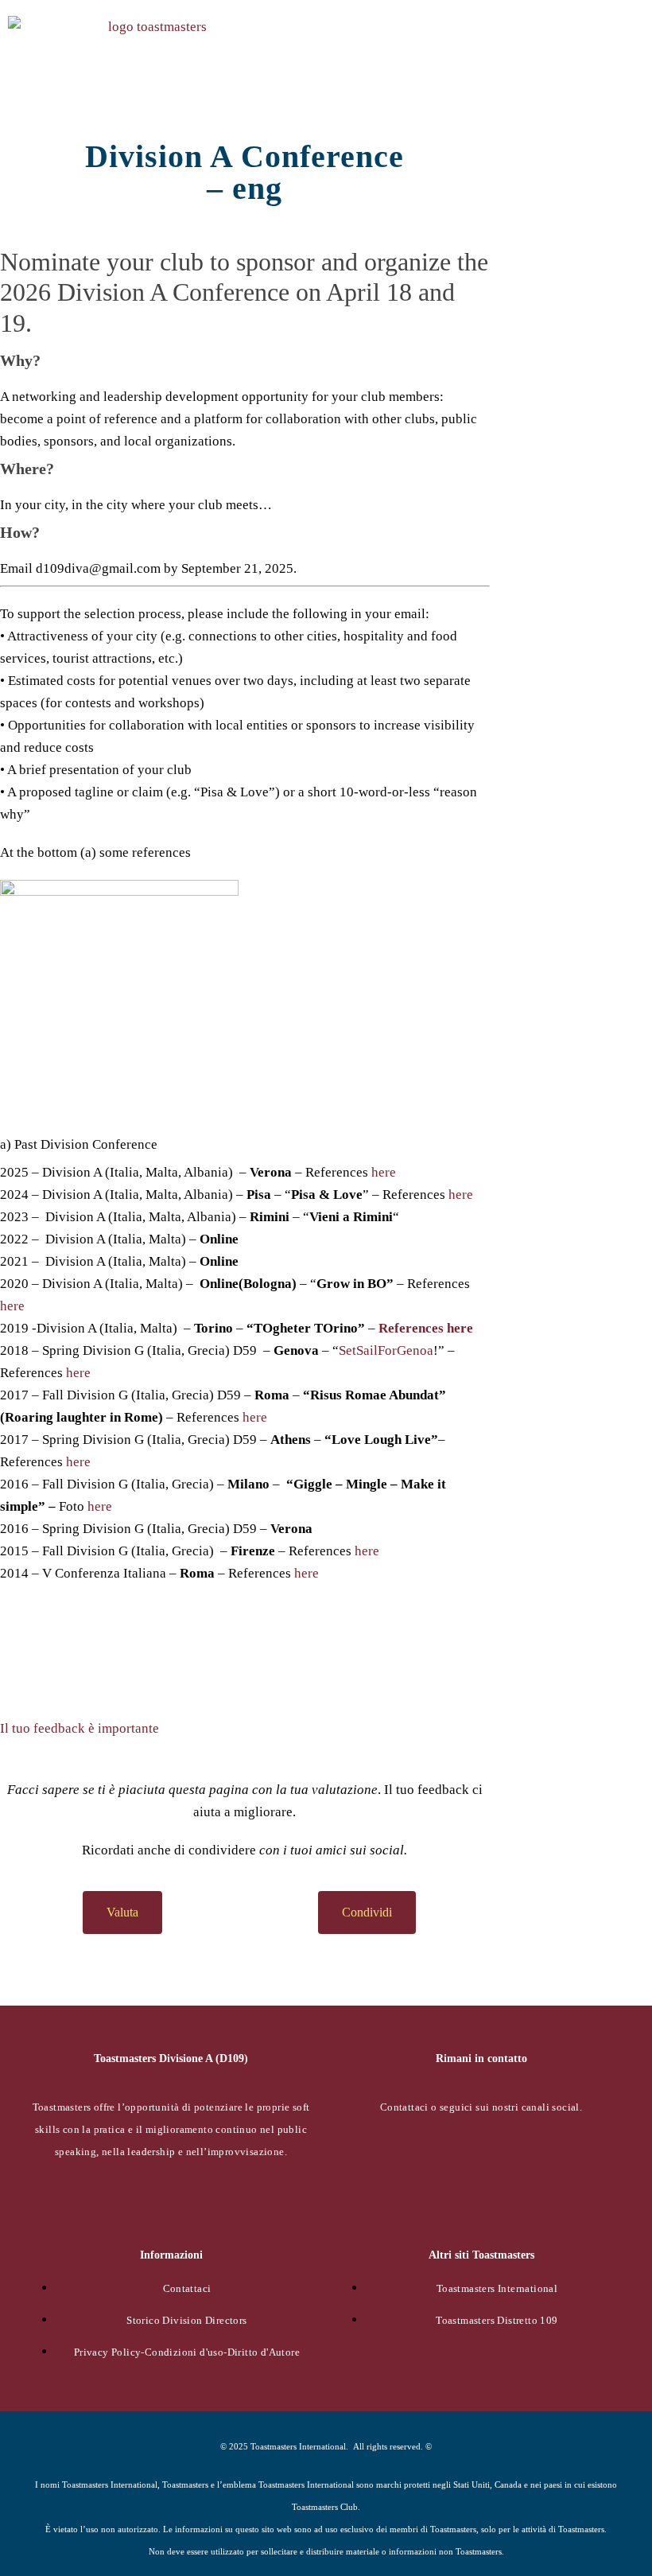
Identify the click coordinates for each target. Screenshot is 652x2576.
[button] (633, 57)
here (384, 1172)
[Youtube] (605, 2160)
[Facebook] (357, 2160)
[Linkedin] (522, 2160)
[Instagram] (481, 2207)
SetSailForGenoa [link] (386, 1350)
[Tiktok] (440, 2160)
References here (426, 1328)
